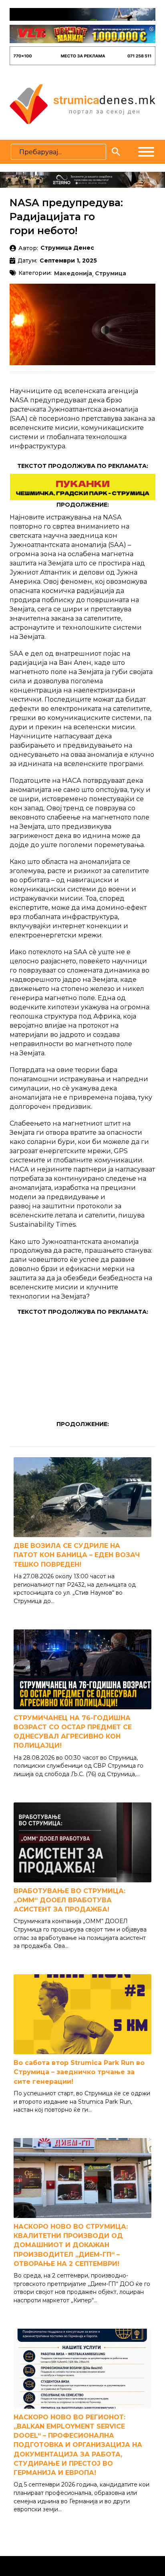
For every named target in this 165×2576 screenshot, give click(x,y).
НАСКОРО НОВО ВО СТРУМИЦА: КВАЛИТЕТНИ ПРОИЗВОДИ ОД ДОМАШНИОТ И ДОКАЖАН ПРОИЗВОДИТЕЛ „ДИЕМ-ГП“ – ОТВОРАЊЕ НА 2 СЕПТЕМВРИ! (71, 2245)
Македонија (73, 274)
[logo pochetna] (82, 103)
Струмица (111, 274)
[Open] (146, 152)
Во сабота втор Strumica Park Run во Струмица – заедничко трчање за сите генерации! (79, 2072)
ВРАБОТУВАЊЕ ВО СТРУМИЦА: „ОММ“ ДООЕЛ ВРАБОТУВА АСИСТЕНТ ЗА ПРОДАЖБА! (69, 1900)
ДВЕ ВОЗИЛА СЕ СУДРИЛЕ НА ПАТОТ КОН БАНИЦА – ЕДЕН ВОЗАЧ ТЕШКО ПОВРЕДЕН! (77, 1555)
